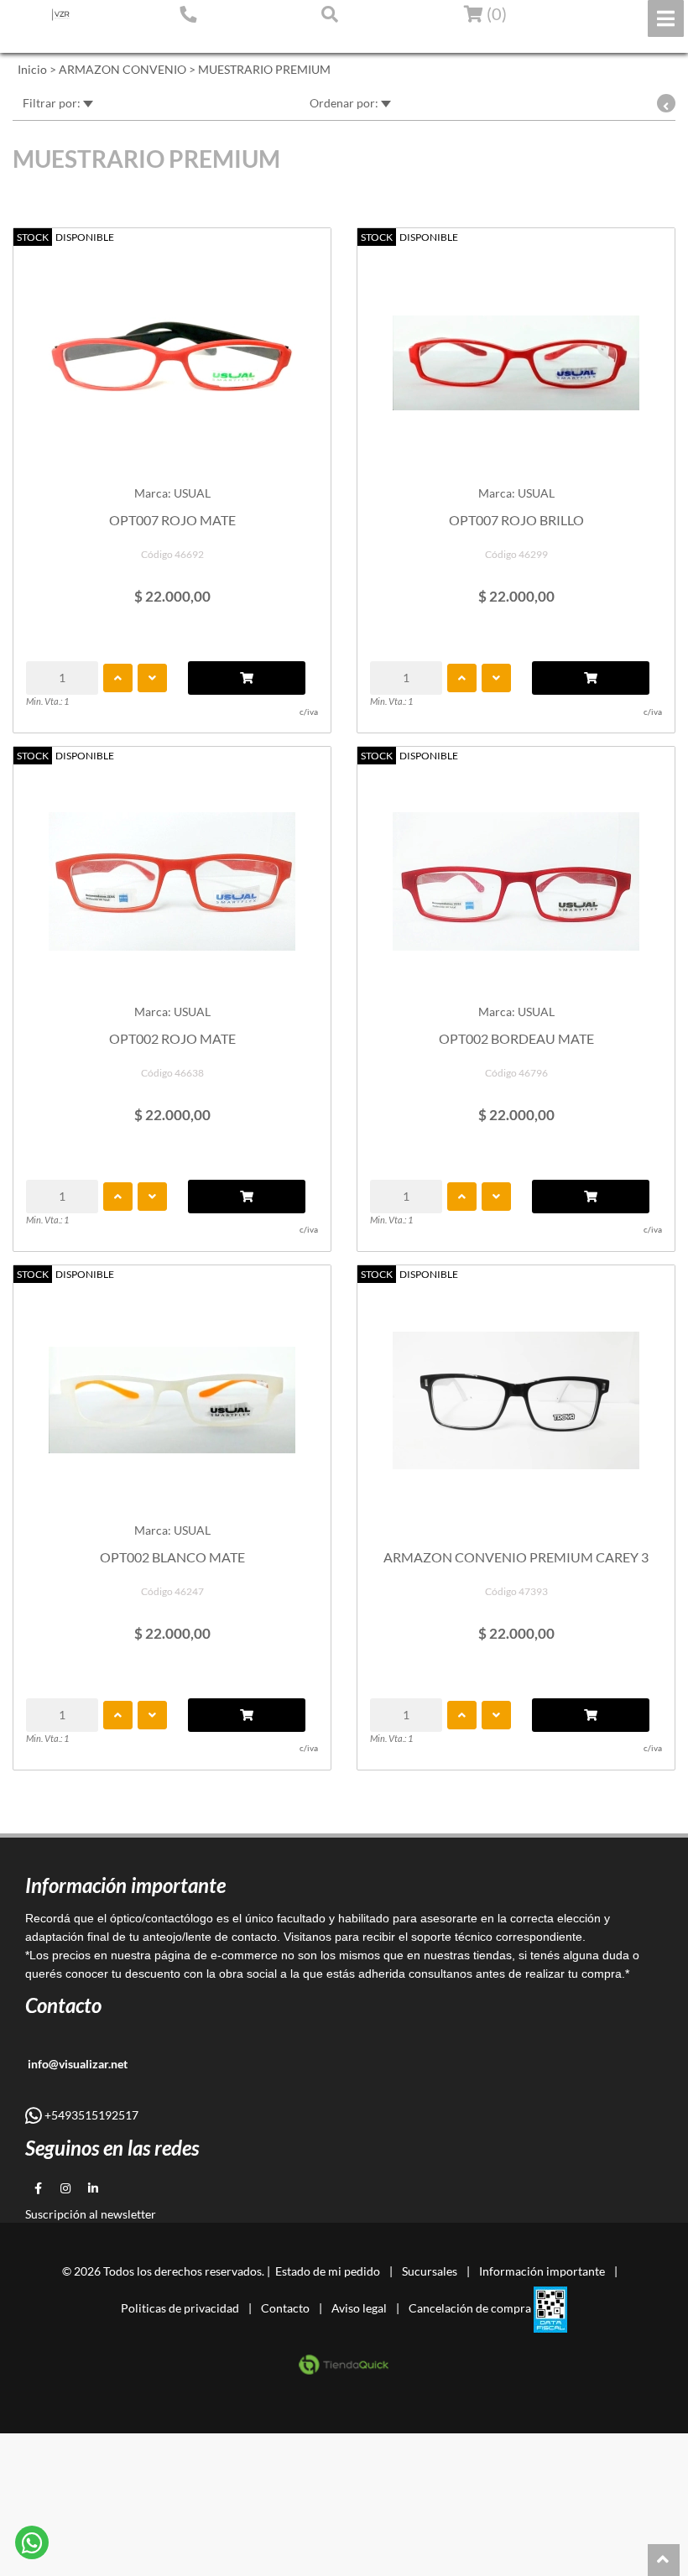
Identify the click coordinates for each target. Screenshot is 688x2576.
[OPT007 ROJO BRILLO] (516, 355)
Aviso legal (359, 2308)
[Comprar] (247, 678)
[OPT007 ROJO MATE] (172, 355)
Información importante (542, 2271)
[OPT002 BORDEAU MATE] (516, 873)
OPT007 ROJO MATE (172, 520)
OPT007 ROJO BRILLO (516, 520)
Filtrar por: (53, 103)
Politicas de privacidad (180, 2308)
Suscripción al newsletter (91, 2214)
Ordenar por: (345, 103)
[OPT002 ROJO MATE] (172, 873)
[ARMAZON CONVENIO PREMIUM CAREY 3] (516, 1392)
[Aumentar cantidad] (118, 678)
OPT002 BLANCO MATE (172, 1557)
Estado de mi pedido (71, 39)
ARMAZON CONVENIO (122, 69)
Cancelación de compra (470, 2308)
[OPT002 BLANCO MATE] (172, 1392)
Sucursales (430, 2271)
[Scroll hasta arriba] (664, 2560)
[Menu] (666, 18)
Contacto (285, 2308)
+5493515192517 (90, 2115)
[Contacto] (188, 13)
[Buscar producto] (330, 13)
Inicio (32, 69)
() (495, 13)
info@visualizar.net (76, 2064)
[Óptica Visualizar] (61, 15)
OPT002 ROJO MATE (172, 1038)
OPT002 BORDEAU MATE (516, 1038)
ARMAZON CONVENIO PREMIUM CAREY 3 (516, 1557)
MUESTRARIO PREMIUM (264, 69)
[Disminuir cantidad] (152, 678)
